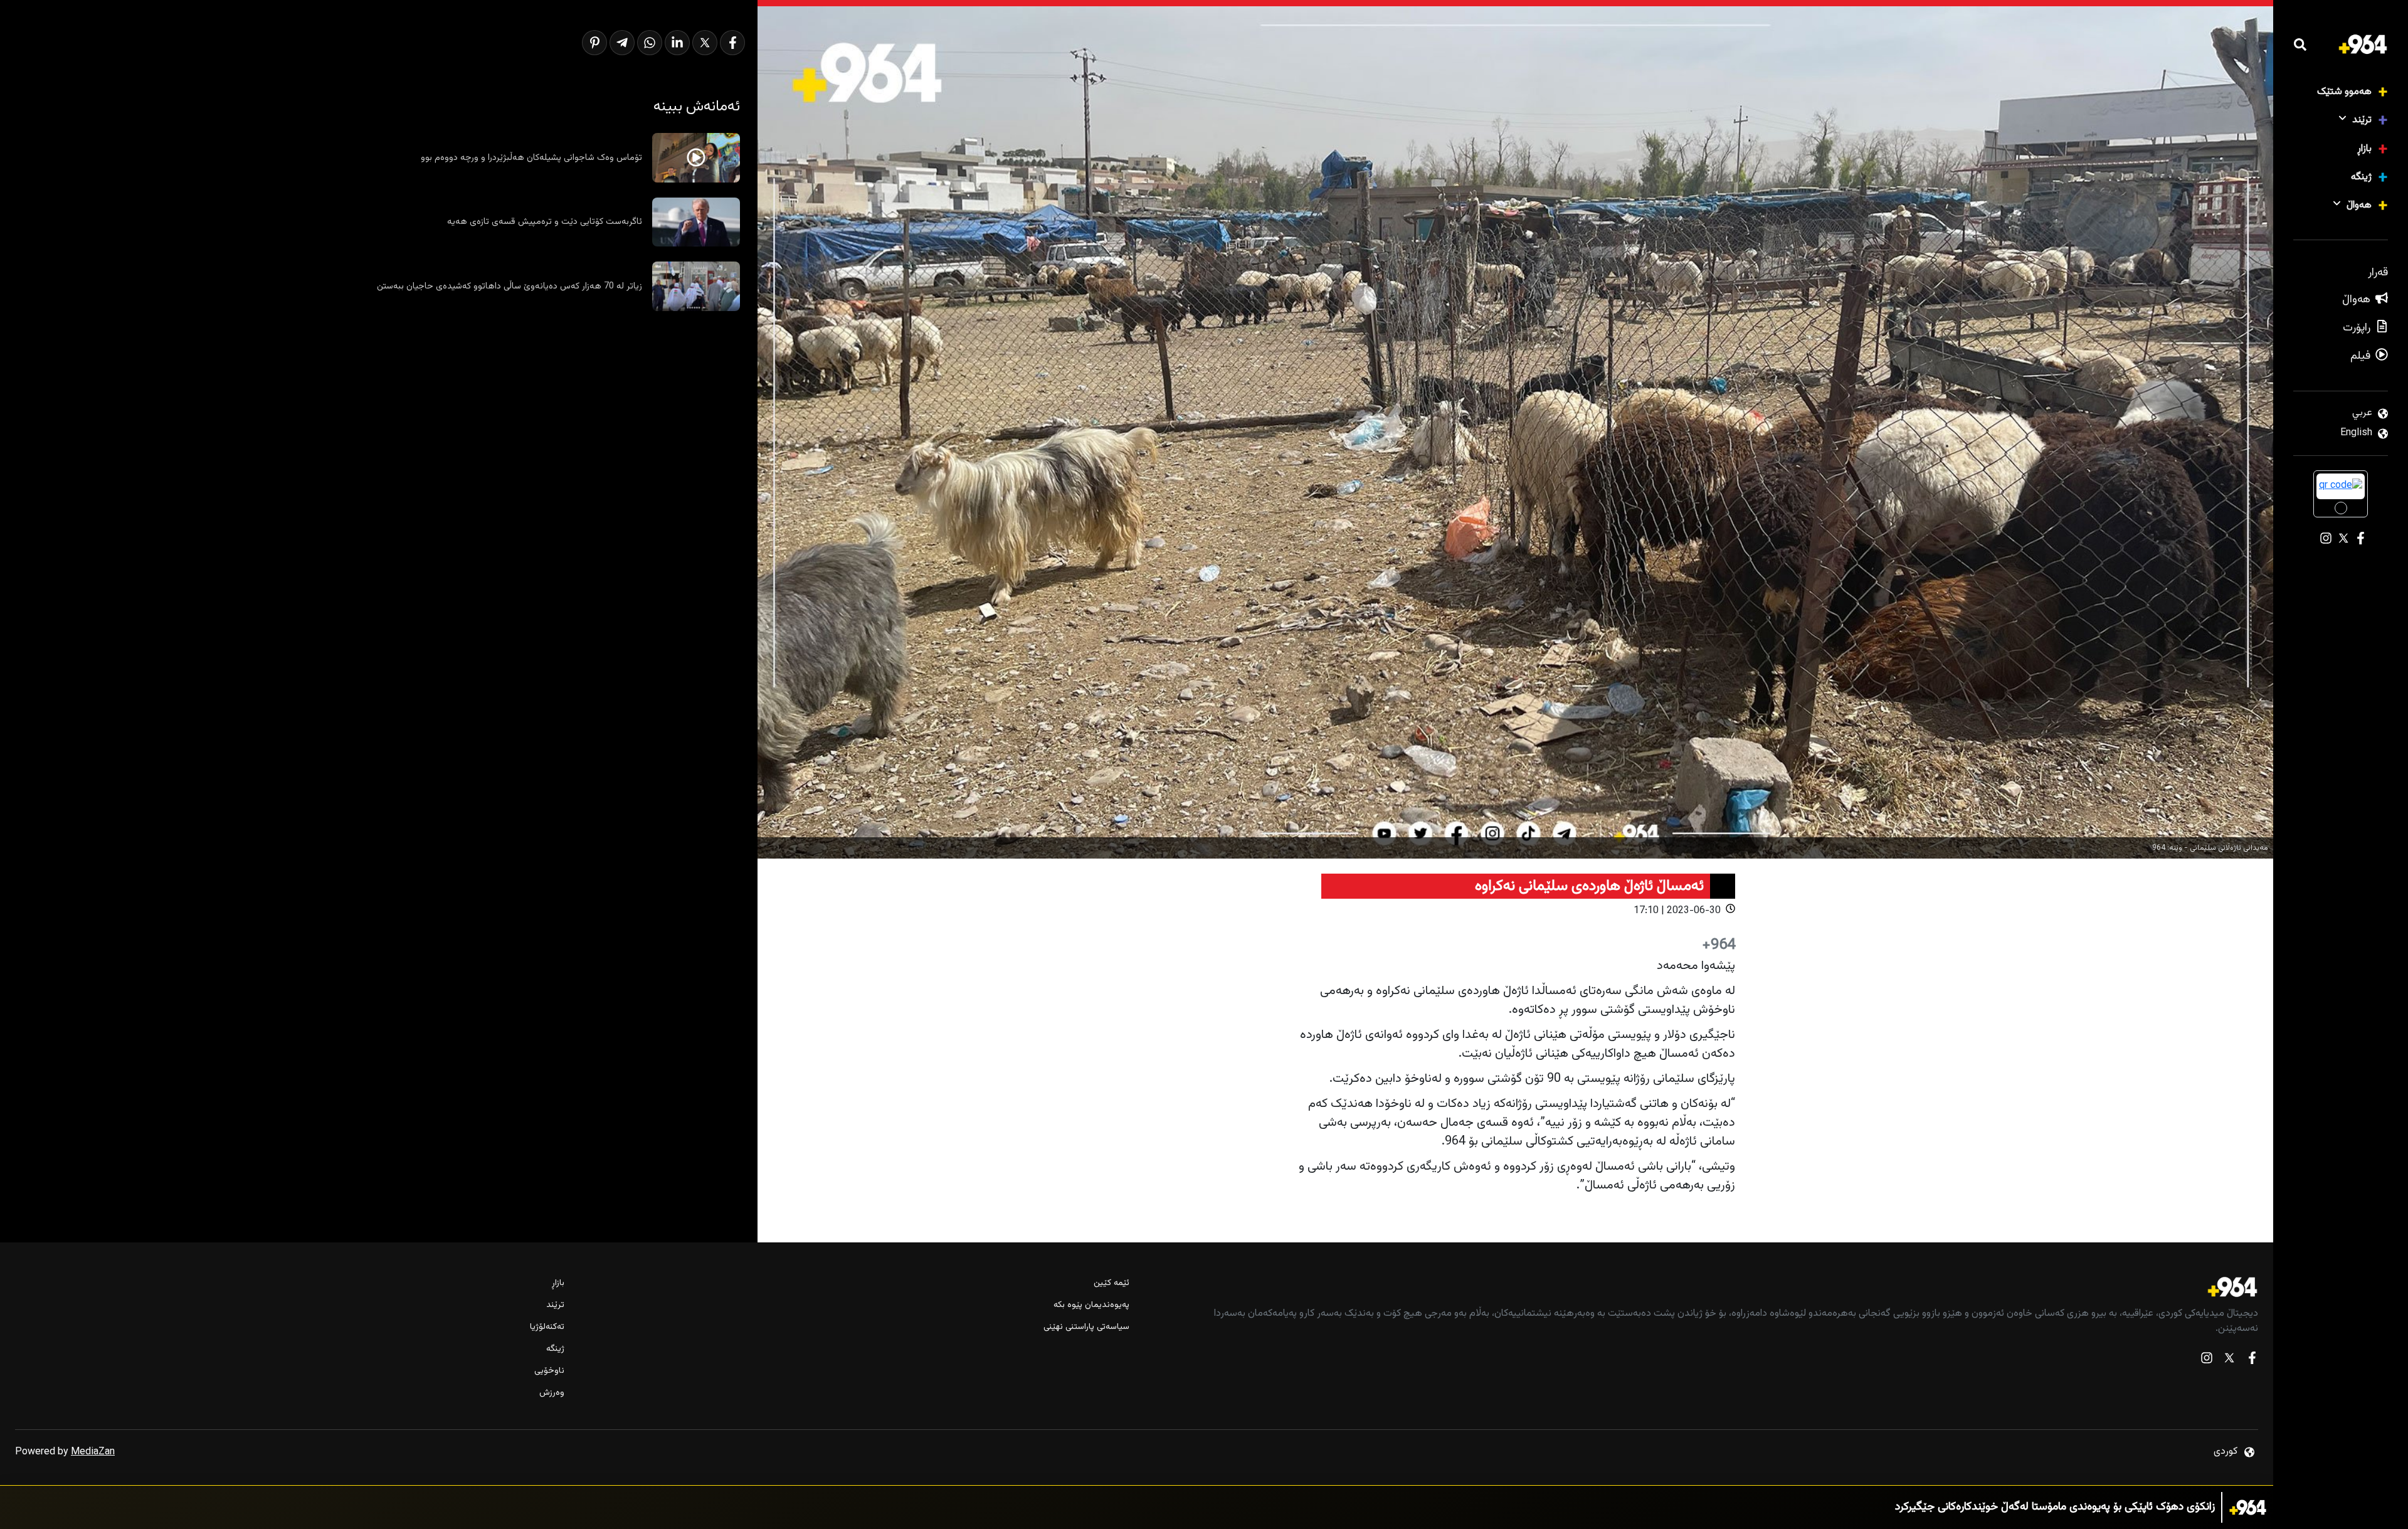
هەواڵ (2359, 205)
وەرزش (552, 1393)
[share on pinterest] (594, 43)
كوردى (2226, 1452)
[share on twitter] (705, 43)
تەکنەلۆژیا (547, 1327)
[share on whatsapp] (650, 43)
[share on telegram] (622, 43)
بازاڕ (2364, 149)
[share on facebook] (732, 43)
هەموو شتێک (2344, 92)
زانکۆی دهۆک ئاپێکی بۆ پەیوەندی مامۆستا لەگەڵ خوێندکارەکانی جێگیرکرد (2055, 1500)
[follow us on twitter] (2229, 1361)
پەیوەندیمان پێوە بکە (1091, 1305)
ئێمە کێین (1111, 1283)
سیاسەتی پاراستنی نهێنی (1086, 1327)
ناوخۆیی (549, 1371)
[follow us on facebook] (2252, 1361)
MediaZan (93, 1452)
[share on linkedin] (677, 43)
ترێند (2362, 120)
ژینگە (2361, 177)
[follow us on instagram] (2207, 1361)
